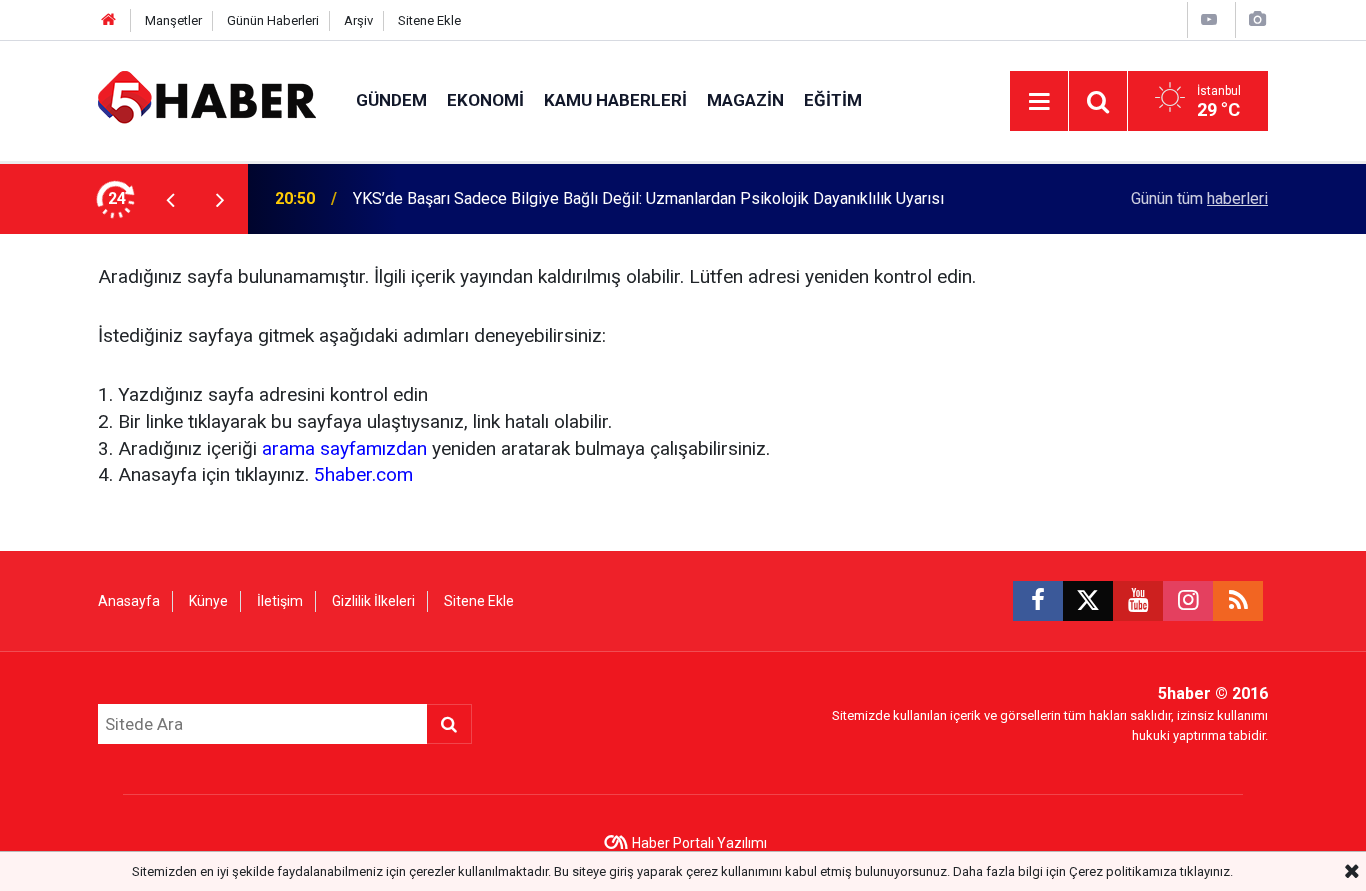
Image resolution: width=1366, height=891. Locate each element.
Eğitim (833, 100)
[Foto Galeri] (1257, 19)
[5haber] (207, 99)
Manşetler (173, 20)
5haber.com (363, 474)
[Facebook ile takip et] (1038, 601)
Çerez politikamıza (1123, 871)
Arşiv (358, 20)
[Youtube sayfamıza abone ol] (1138, 601)
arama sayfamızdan (344, 448)
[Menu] (1039, 102)
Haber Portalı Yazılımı (699, 843)
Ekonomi (485, 100)
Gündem (391, 100)
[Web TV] (1209, 19)
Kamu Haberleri (615, 100)
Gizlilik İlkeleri (373, 601)
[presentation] (170, 199)
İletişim (280, 601)
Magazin (745, 100)
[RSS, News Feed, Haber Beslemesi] (1238, 601)
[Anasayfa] (109, 20)
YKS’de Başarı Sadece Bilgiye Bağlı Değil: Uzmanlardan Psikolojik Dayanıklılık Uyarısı (648, 198)
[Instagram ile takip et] (1188, 601)
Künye (208, 601)
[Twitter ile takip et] (1088, 601)
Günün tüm (1199, 198)
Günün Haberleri (273, 20)
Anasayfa (129, 601)
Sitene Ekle (429, 20)
